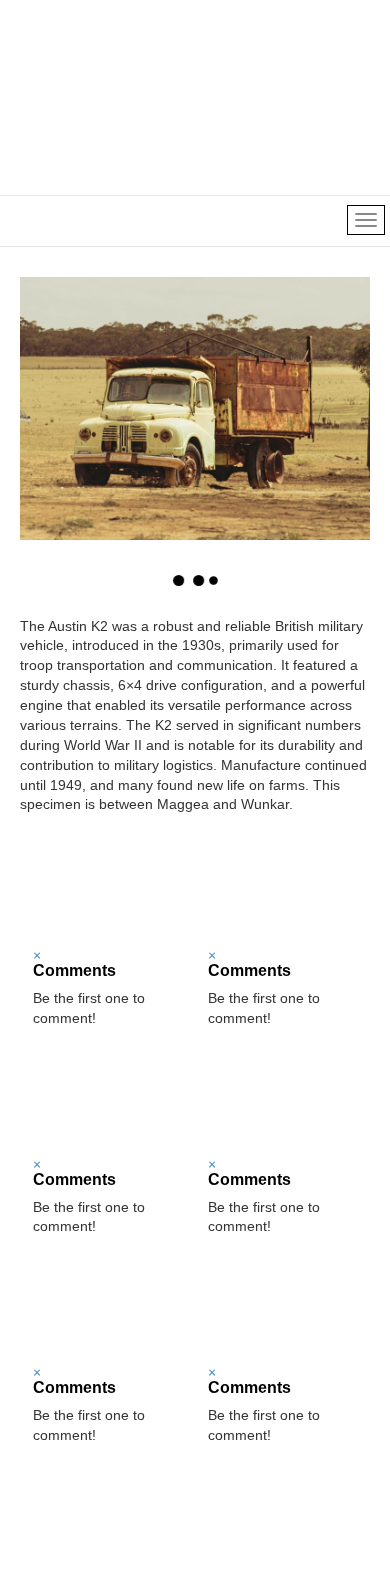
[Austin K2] (107, 891)
